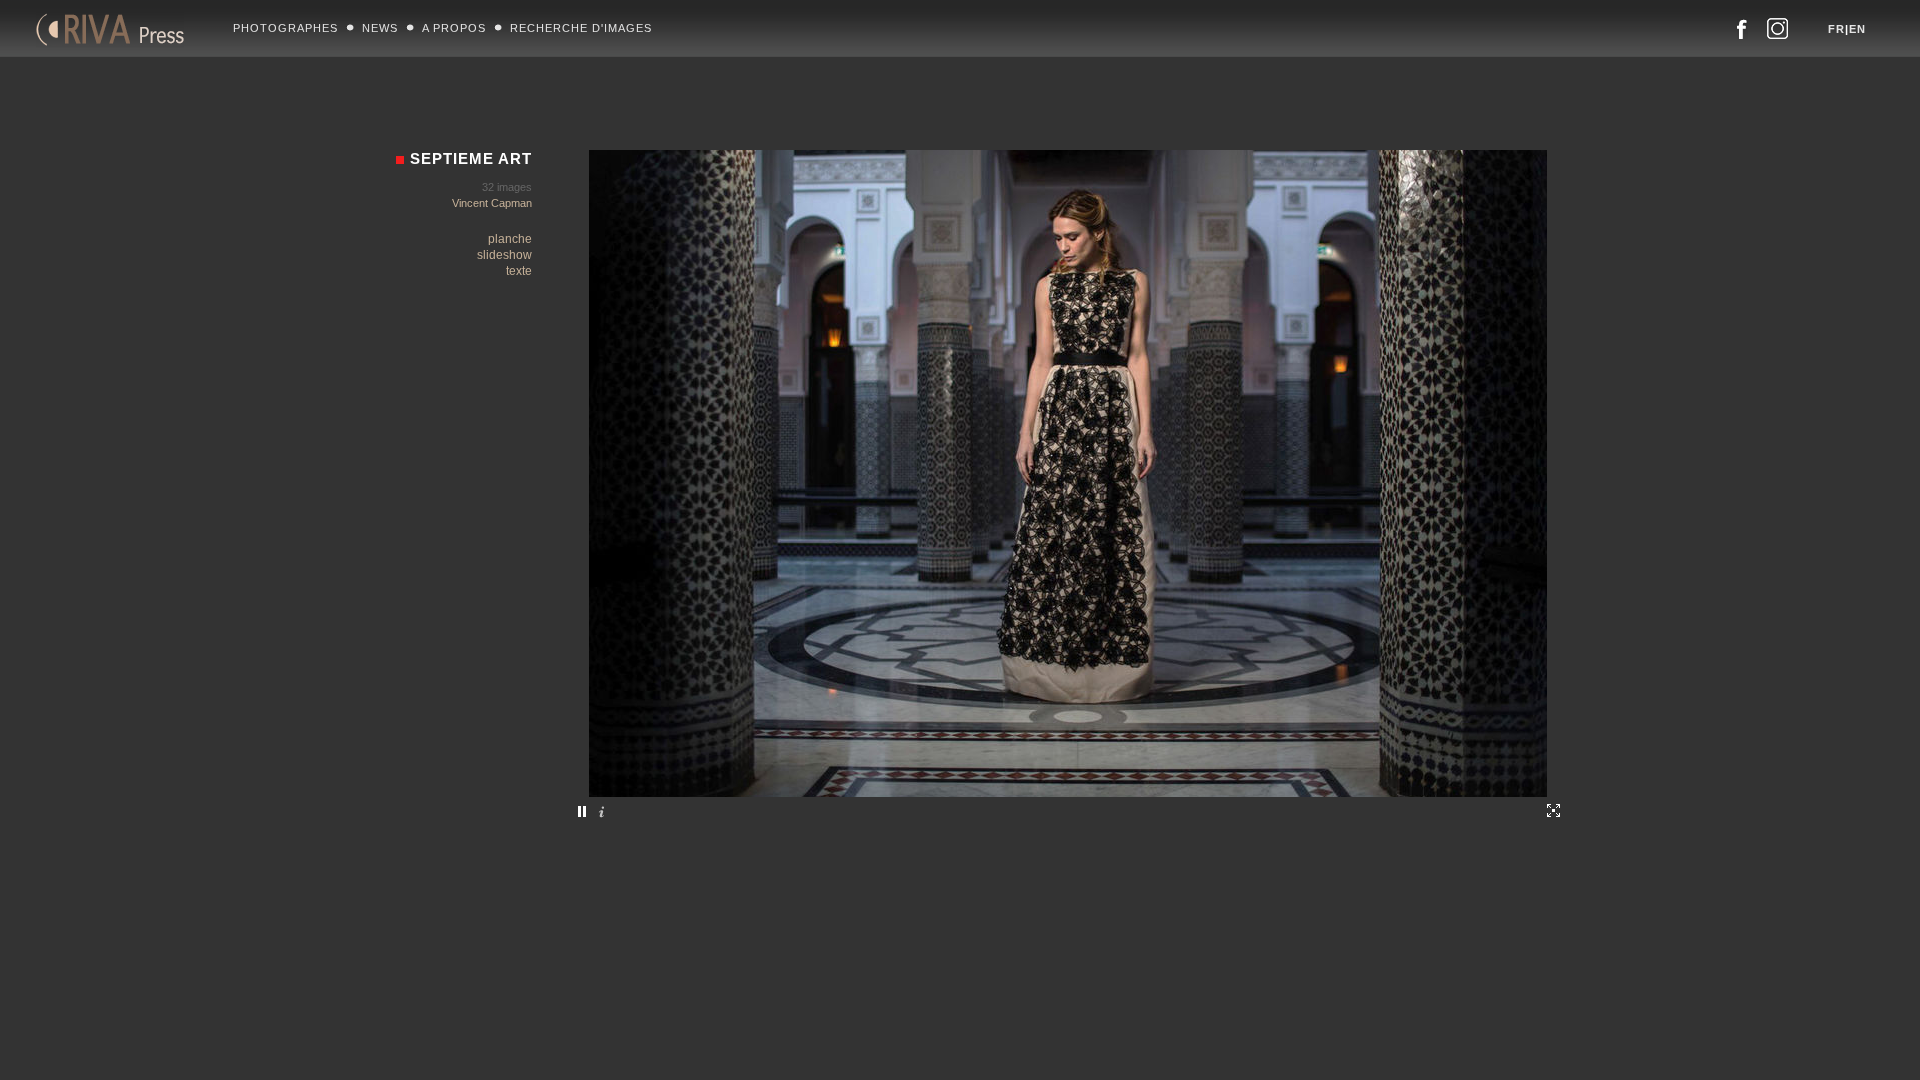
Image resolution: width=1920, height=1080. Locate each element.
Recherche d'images (581, 28)
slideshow (504, 255)
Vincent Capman (492, 203)
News (380, 28)
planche (510, 239)
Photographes (285, 28)
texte (519, 271)
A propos (454, 28)
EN (1857, 29)
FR (1836, 29)
